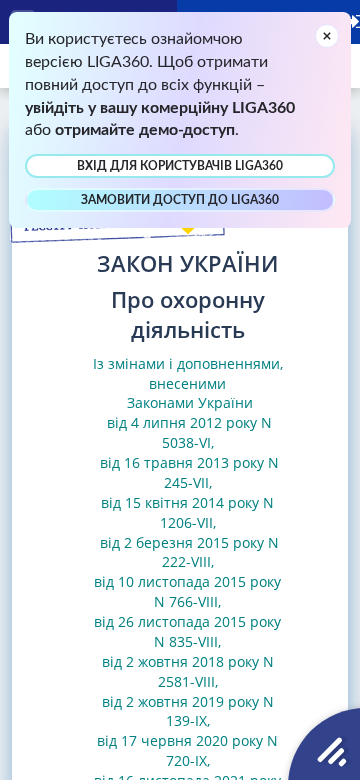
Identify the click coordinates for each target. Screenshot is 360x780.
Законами (160, 402)
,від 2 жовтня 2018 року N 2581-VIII (188, 661)
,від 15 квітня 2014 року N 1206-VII (187, 502)
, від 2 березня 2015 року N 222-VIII (187, 542)
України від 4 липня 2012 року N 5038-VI (187, 422)
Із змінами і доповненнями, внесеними (188, 373)
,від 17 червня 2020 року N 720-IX (187, 740)
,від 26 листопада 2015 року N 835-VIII (187, 621)
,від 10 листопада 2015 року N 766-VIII (187, 581)
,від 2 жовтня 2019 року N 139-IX (188, 701)
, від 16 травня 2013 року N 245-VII (187, 462)
